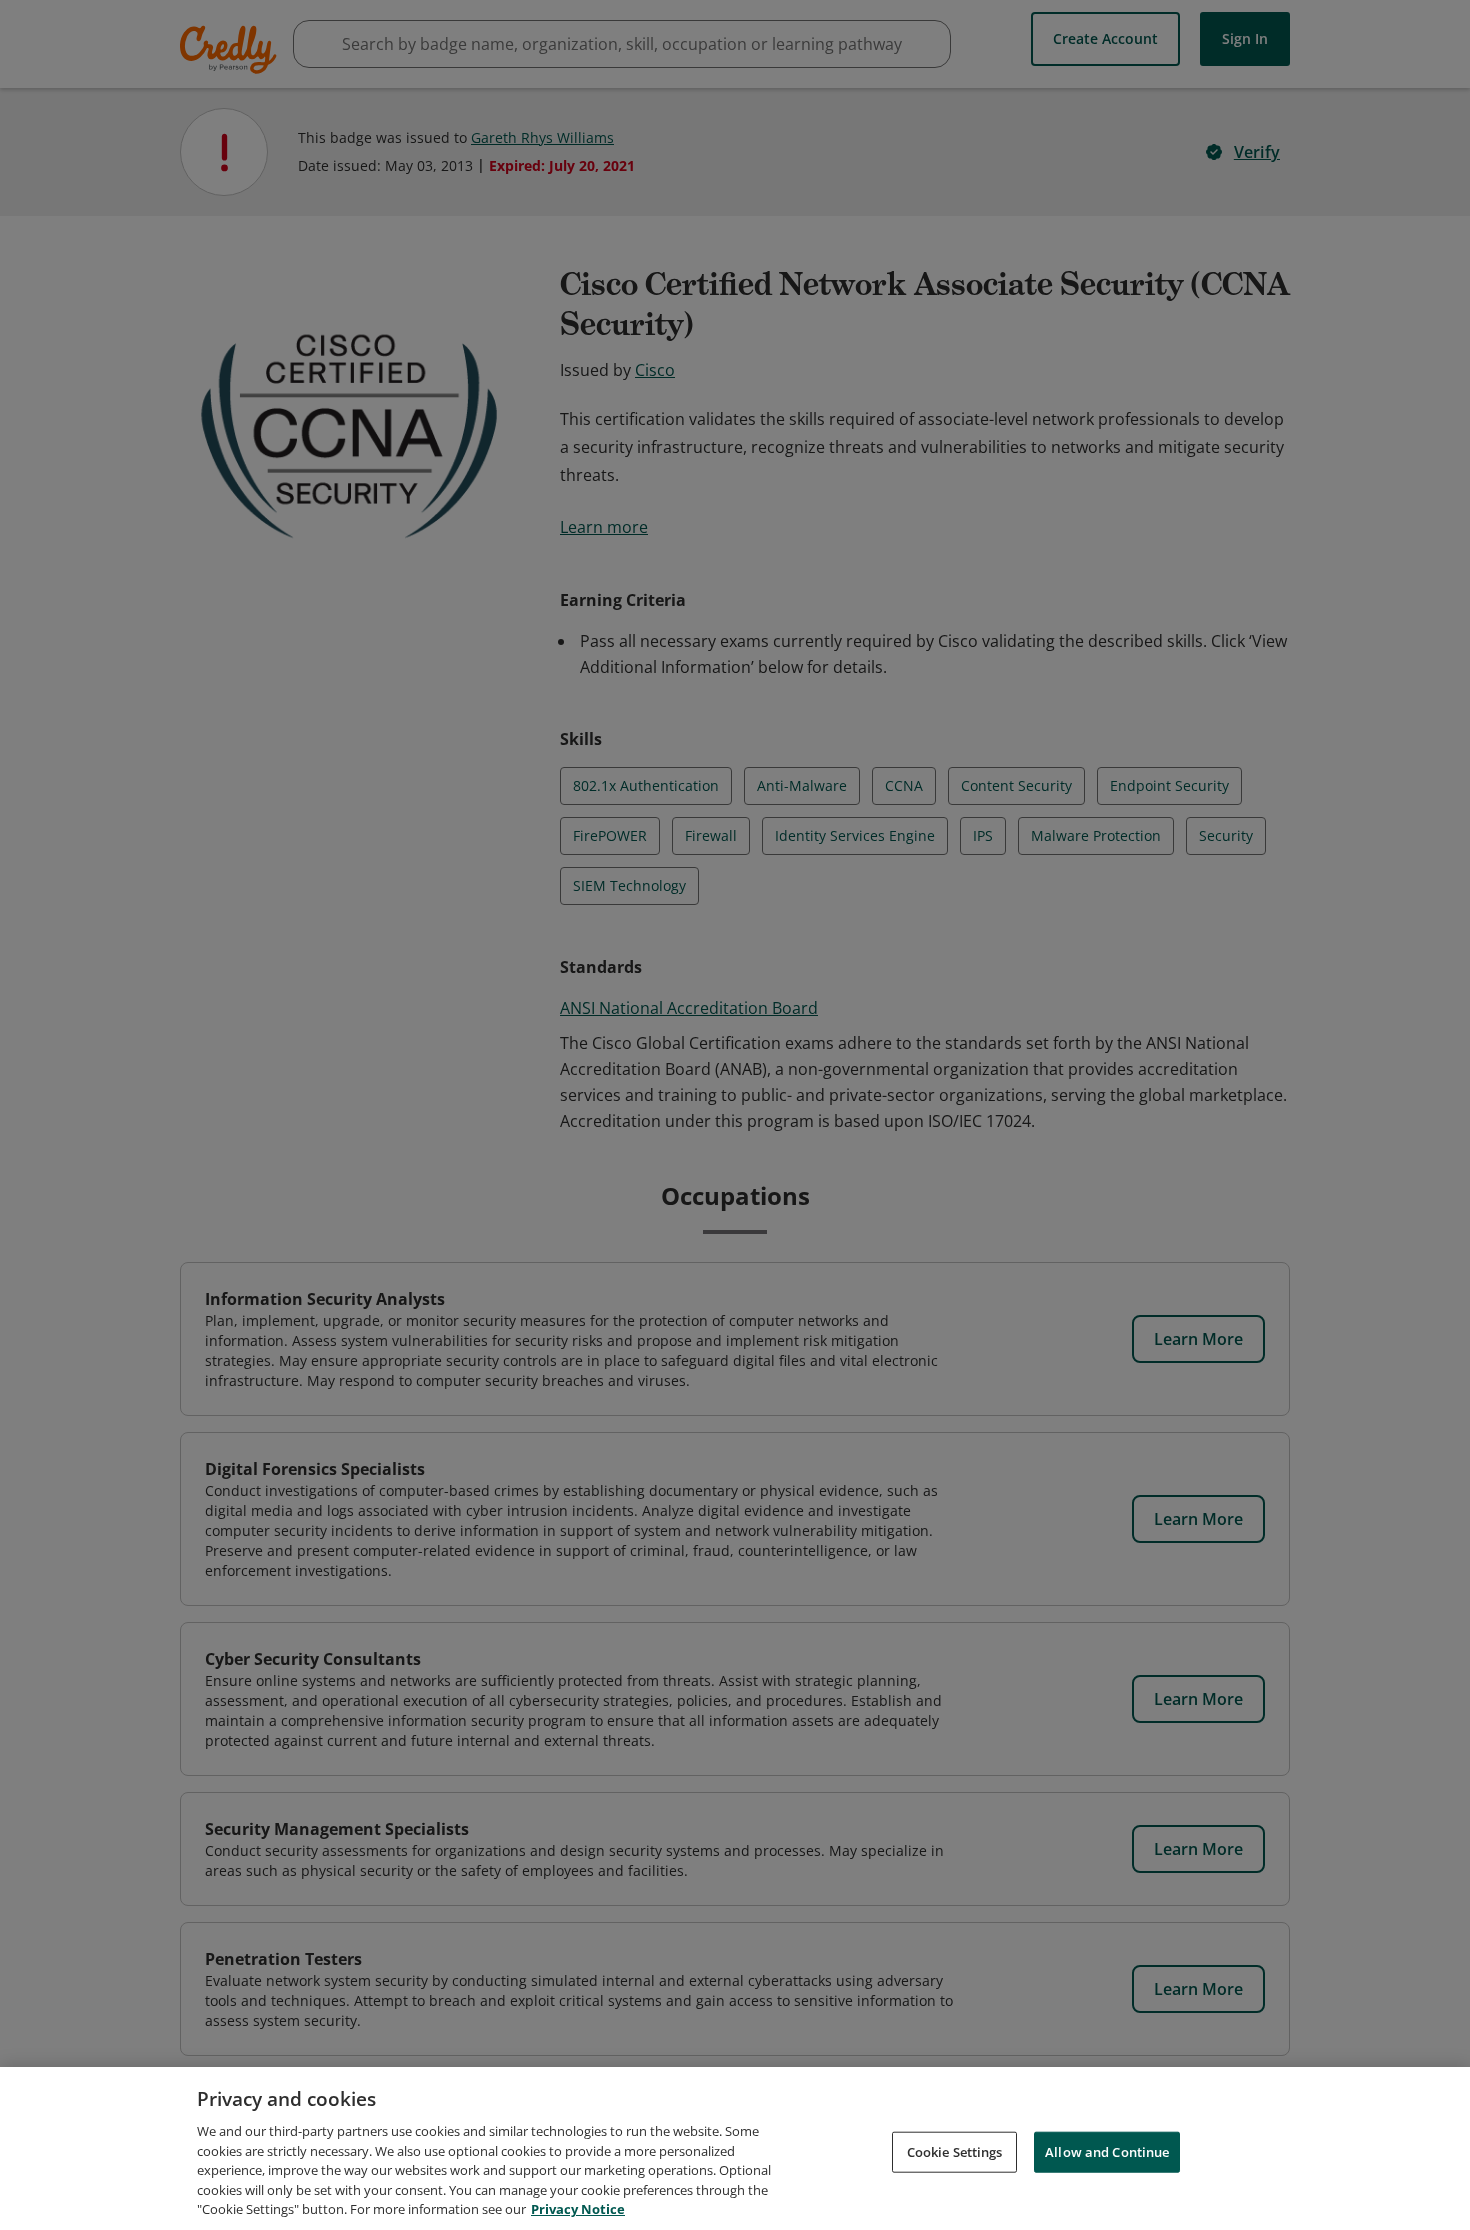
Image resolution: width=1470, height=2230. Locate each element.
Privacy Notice (578, 2209)
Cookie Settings (955, 2151)
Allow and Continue (1107, 2151)
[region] (735, 2148)
